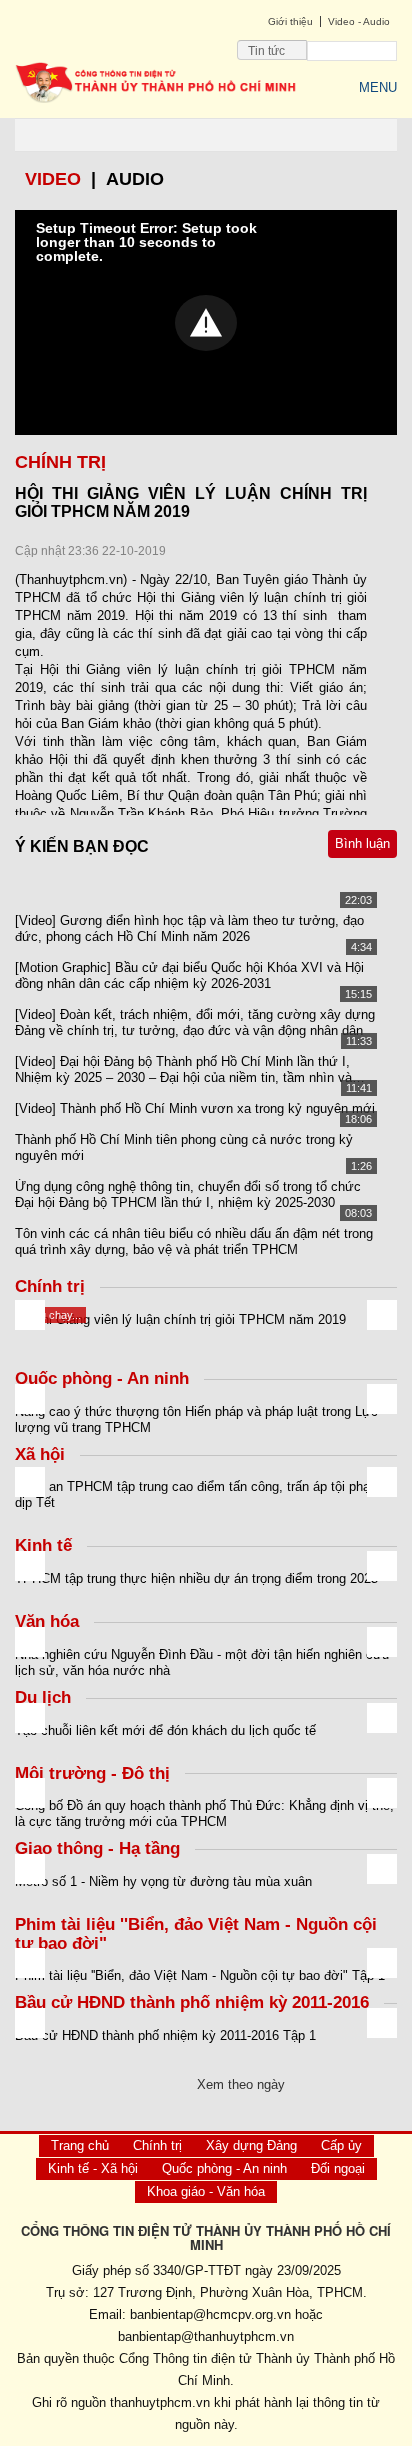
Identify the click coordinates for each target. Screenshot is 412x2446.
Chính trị (157, 2145)
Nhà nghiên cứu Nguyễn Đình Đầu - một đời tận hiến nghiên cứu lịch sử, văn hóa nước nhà (202, 1662)
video (53, 179)
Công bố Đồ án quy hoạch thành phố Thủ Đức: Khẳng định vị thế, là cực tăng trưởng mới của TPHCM (204, 1813)
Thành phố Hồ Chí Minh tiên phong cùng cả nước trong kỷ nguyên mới (184, 1147)
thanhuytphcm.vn (160, 2402)
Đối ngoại (338, 2168)
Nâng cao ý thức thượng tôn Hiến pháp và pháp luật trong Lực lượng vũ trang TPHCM (196, 1419)
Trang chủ (80, 2145)
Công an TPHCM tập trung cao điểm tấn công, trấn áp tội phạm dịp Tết (198, 1494)
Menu (378, 87)
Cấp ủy (341, 2145)
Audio (135, 179)
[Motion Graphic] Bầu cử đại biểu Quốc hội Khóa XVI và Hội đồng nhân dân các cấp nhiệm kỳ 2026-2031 (189, 975)
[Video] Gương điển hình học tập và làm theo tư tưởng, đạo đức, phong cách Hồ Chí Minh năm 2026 (189, 928)
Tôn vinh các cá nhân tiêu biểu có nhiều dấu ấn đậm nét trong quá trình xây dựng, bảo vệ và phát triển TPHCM (194, 1241)
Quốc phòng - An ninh (224, 2168)
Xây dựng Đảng (251, 2145)
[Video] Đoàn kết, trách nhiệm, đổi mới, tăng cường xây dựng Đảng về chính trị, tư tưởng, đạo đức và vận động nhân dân (195, 1022)
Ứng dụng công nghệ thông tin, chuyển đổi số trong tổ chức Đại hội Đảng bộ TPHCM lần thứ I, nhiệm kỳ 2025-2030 (188, 1194)
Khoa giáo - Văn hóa (206, 2191)
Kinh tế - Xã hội (93, 2168)
